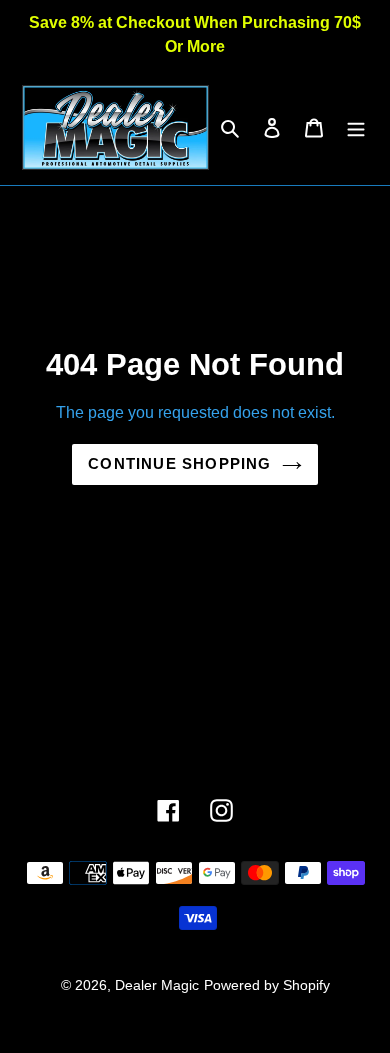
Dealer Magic (157, 985)
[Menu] (356, 128)
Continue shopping (179, 463)
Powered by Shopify (267, 985)
